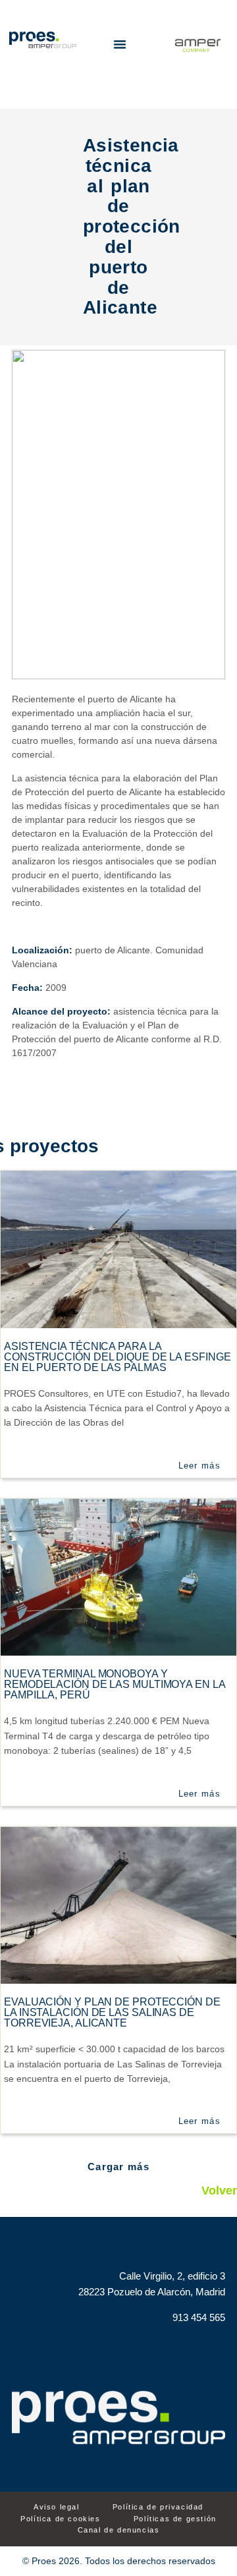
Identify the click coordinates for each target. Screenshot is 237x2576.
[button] (120, 44)
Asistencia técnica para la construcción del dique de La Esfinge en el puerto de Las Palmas (117, 1357)
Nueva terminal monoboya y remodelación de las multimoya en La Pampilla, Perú (115, 1684)
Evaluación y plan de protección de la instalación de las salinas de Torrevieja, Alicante (112, 2012)
